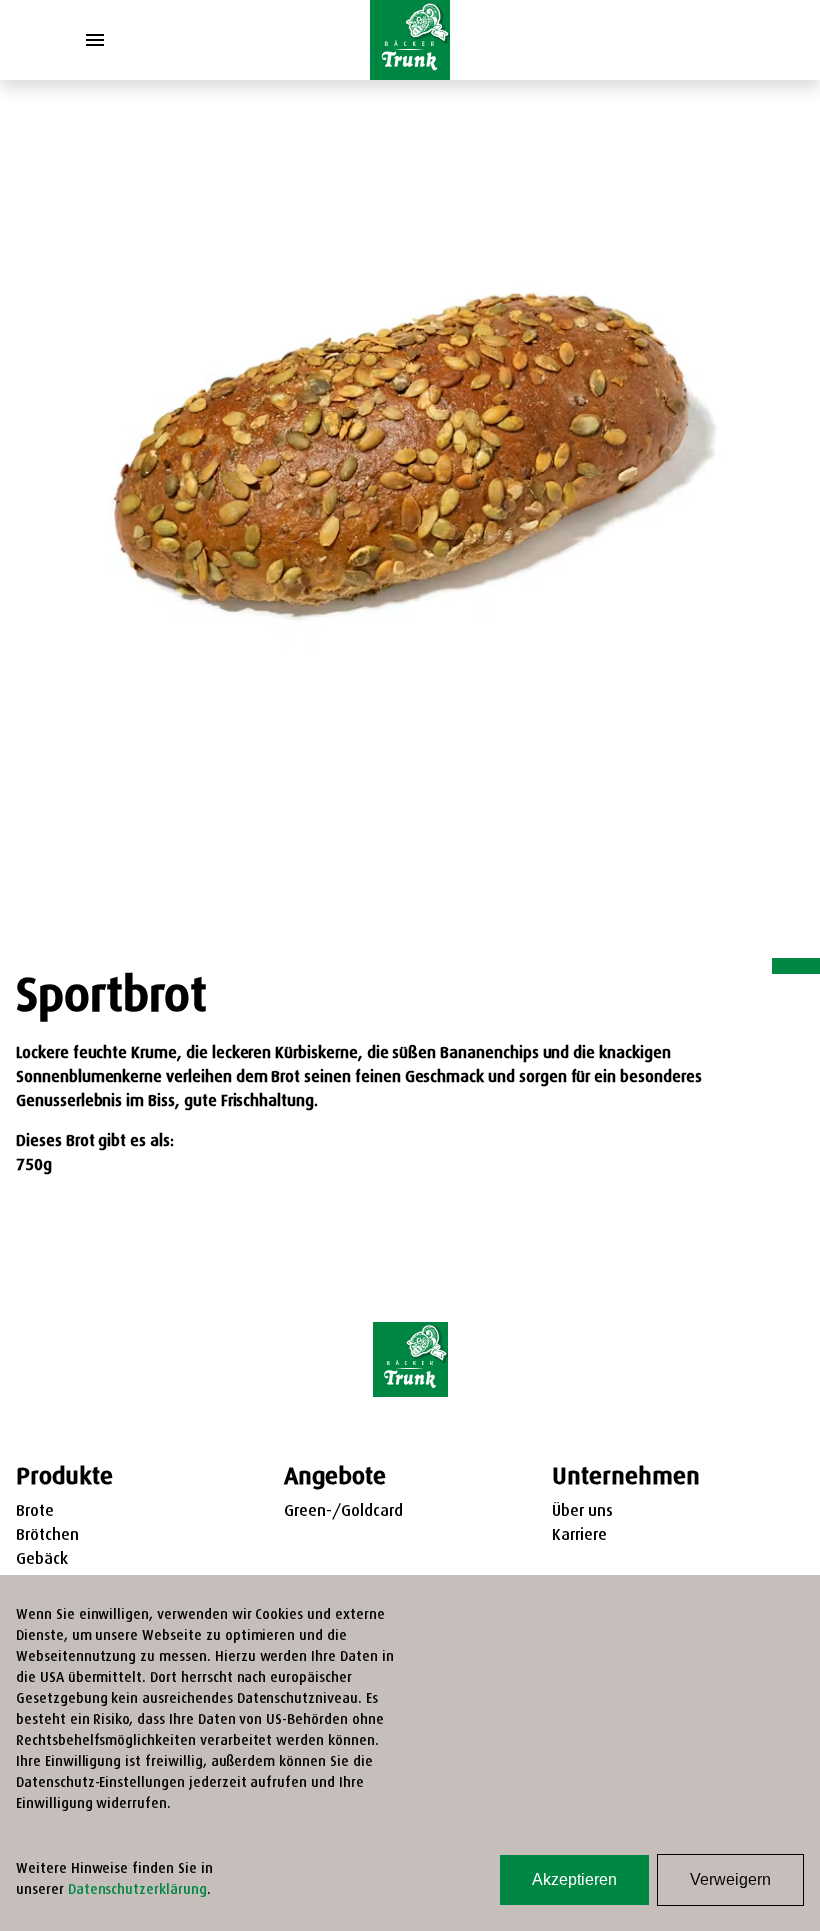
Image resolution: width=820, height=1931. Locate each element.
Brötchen (47, 1536)
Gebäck (42, 1560)
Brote (35, 1512)
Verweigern (730, 1879)
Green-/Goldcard (343, 1512)
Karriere (579, 1536)
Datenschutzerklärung (137, 1890)
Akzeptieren (574, 1879)
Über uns (582, 1512)
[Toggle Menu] (95, 40)
